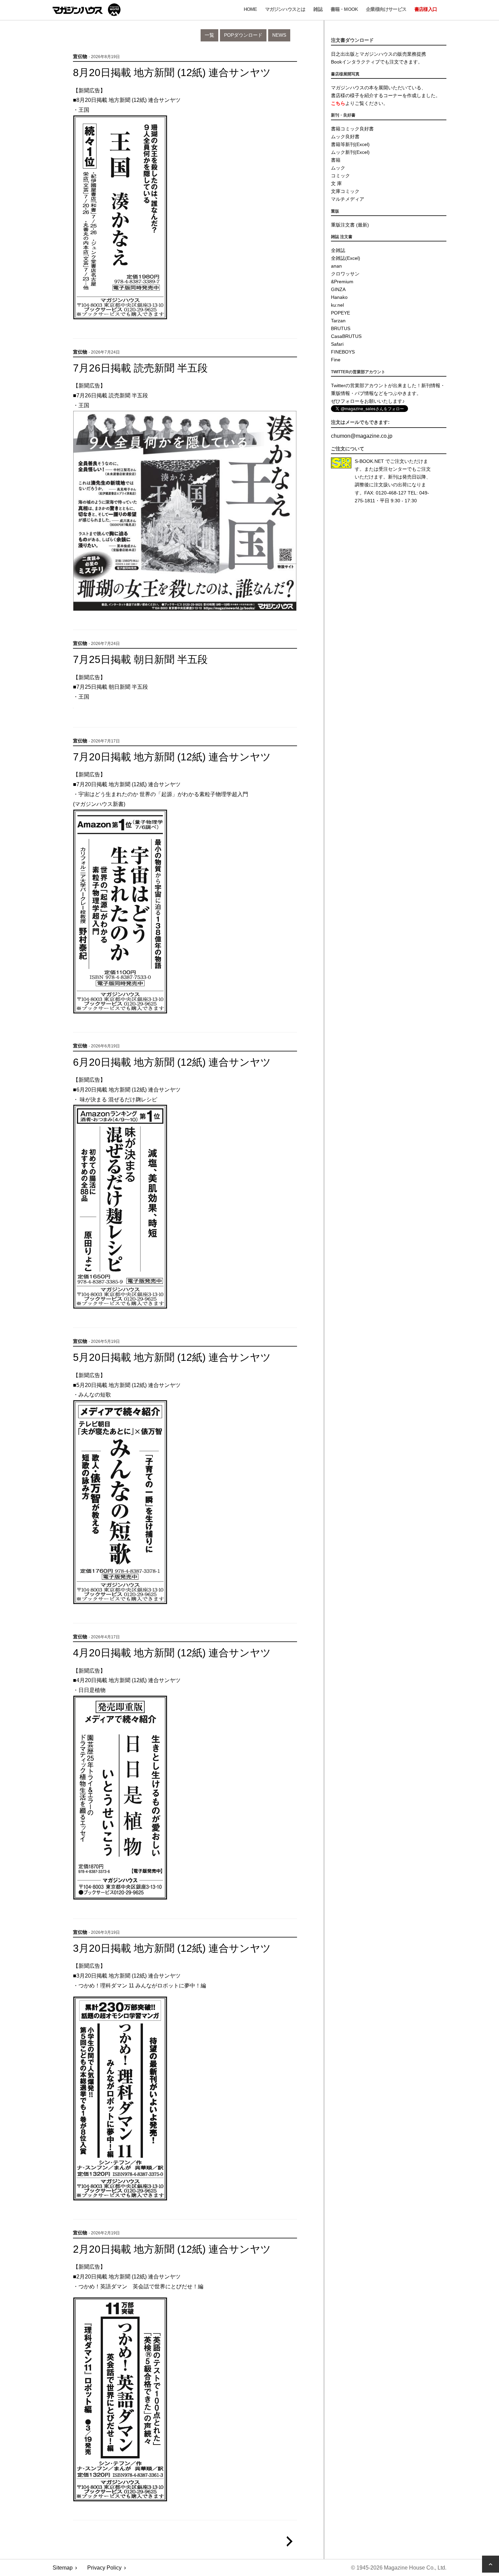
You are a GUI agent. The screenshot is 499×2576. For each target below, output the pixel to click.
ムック (338, 168)
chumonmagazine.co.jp (362, 436)
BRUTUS (341, 328)
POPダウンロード (243, 35)
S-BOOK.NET (369, 461)
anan (336, 266)
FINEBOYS (343, 352)
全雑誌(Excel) (346, 258)
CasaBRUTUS (346, 336)
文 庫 (336, 183)
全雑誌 (338, 250)
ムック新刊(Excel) (350, 152)
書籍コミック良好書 (352, 129)
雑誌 (318, 9)
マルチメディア (348, 199)
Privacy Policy (104, 2568)
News (279, 35)
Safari (337, 344)
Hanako (339, 297)
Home (250, 9)
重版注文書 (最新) (350, 225)
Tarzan (338, 321)
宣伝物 (80, 57)
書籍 (336, 160)
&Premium (342, 282)
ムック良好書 (345, 137)
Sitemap (63, 2568)
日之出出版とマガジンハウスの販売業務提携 (378, 54)
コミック (340, 176)
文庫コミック (345, 191)
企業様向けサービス (386, 9)
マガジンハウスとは (285, 9)
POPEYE (340, 313)
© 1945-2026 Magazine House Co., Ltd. (399, 2568)
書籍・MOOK (344, 9)
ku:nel (337, 305)
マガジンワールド (87, 10)
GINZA (338, 289)
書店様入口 (426, 9)
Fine (336, 360)
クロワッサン (345, 274)
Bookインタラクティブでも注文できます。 (377, 62)
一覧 (209, 35)
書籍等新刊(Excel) (350, 144)
